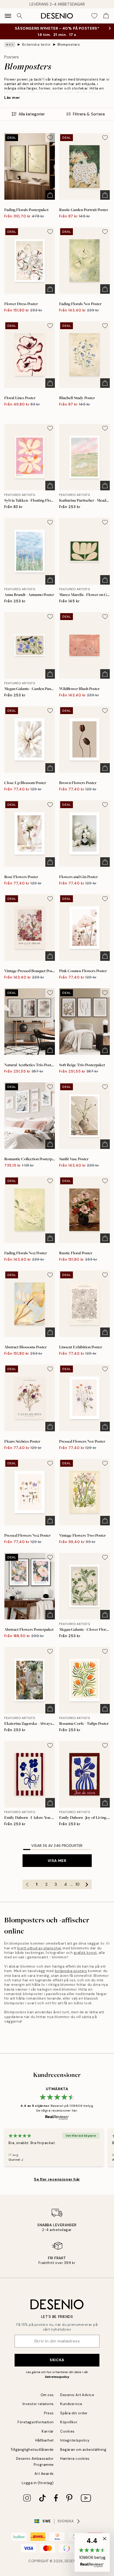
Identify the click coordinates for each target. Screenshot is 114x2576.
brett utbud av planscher (39, 1948)
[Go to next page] (87, 1884)
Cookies (67, 2431)
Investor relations (38, 2404)
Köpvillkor (69, 2422)
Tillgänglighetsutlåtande (32, 2450)
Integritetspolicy (75, 2440)
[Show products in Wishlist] (94, 16)
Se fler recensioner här (57, 2179)
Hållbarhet (45, 2440)
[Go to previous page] (27, 1884)
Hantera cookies (75, 2459)
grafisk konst (85, 1953)
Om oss (47, 2395)
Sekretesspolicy (57, 2377)
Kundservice (71, 2404)
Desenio (72, 2561)
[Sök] (20, 16)
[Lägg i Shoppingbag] (50, 195)
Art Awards (44, 2474)
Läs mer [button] (12, 97)
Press (49, 2413)
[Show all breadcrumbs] (10, 45)
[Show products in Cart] (106, 16)
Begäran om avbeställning (83, 2450)
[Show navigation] (8, 16)
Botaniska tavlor (36, 45)
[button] (92, 2552)
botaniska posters (71, 1971)
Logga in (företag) (38, 2483)
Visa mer (57, 1861)
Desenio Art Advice (77, 2395)
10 (77, 1884)
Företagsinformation (36, 2422)
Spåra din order (74, 2413)
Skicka (57, 2360)
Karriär (48, 2431)
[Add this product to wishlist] (50, 138)
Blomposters (69, 45)
